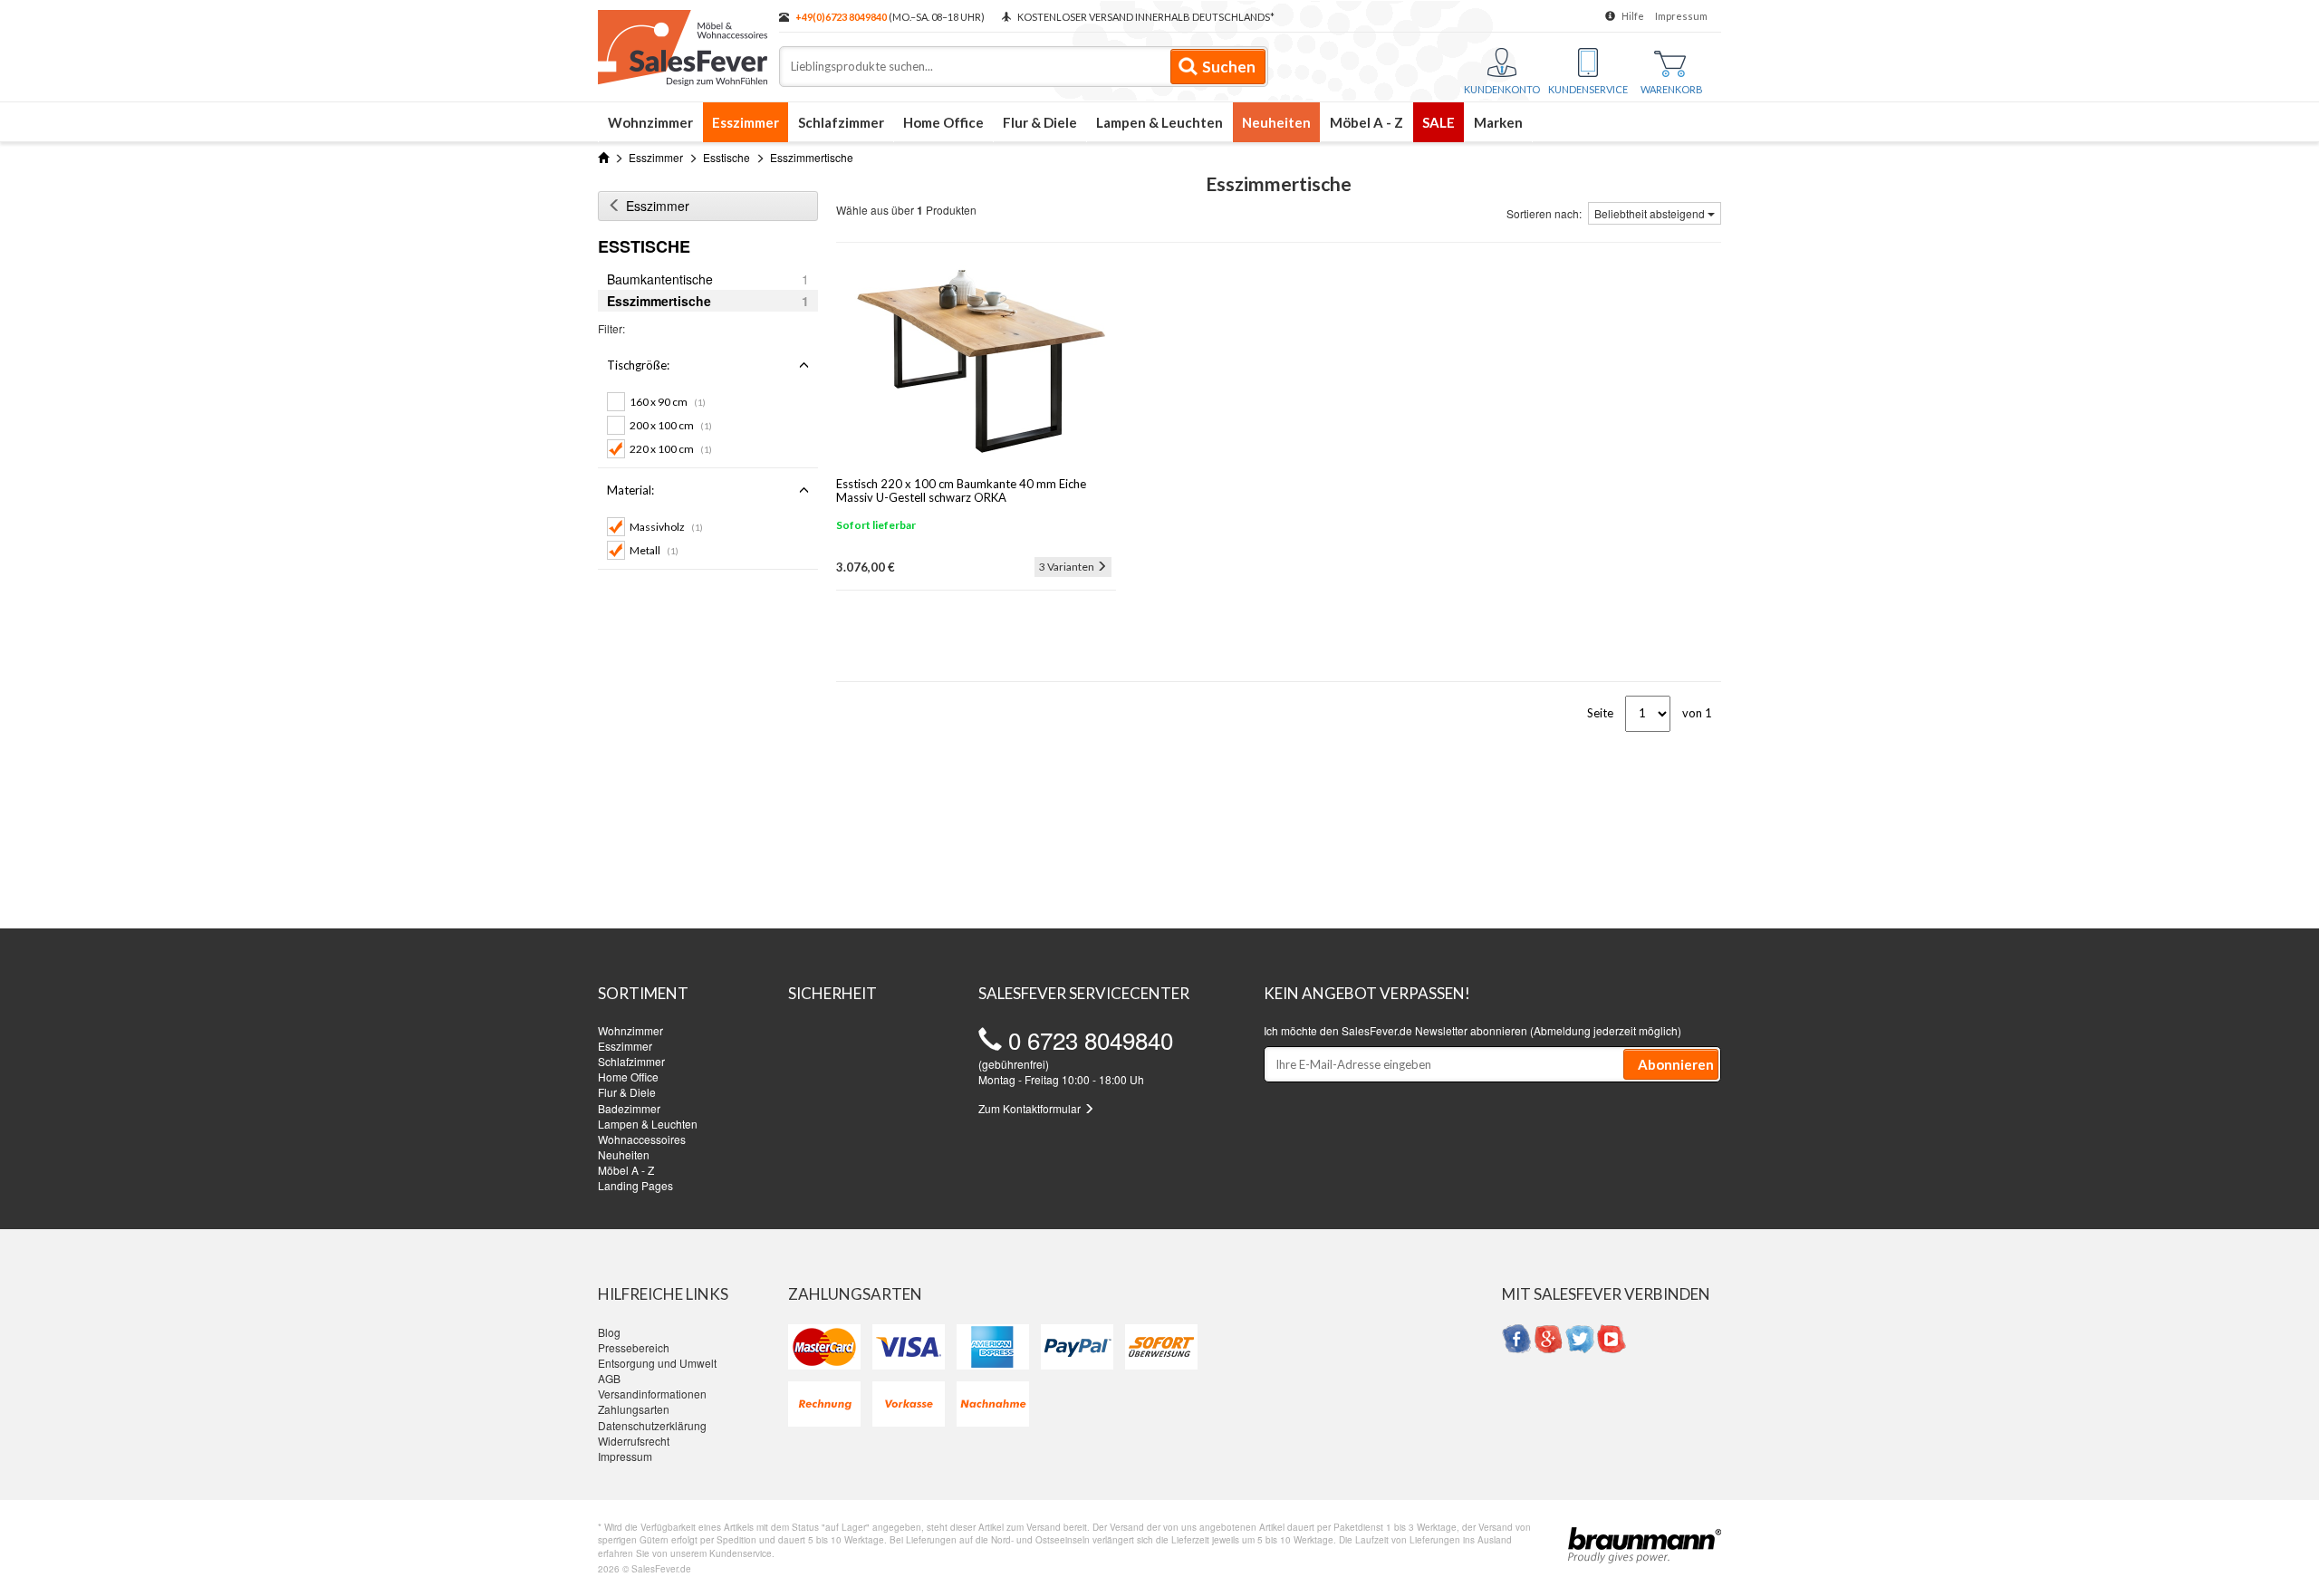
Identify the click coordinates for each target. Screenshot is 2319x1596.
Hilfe (1633, 16)
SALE (1439, 122)
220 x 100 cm (671, 449)
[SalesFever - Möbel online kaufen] (679, 43)
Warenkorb (1672, 89)
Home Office (943, 122)
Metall (654, 550)
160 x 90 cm (668, 402)
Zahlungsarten (634, 1409)
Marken (1498, 122)
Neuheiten (1276, 122)
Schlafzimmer (841, 122)
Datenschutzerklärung (652, 1425)
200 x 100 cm (671, 425)
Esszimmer (746, 122)
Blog (609, 1332)
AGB (609, 1378)
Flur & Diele (1040, 122)
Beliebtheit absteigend (1651, 213)
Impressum (1681, 16)
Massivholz (666, 527)
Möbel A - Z (1366, 122)
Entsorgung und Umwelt (657, 1363)
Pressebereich (634, 1347)
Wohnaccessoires (642, 1139)
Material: (630, 490)
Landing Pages (635, 1185)
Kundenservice (1588, 89)
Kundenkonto (1502, 89)
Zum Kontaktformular (1031, 1108)
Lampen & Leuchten (1159, 122)
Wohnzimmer (650, 122)
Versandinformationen (652, 1394)
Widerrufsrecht (634, 1441)
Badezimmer (629, 1108)
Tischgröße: (638, 365)
